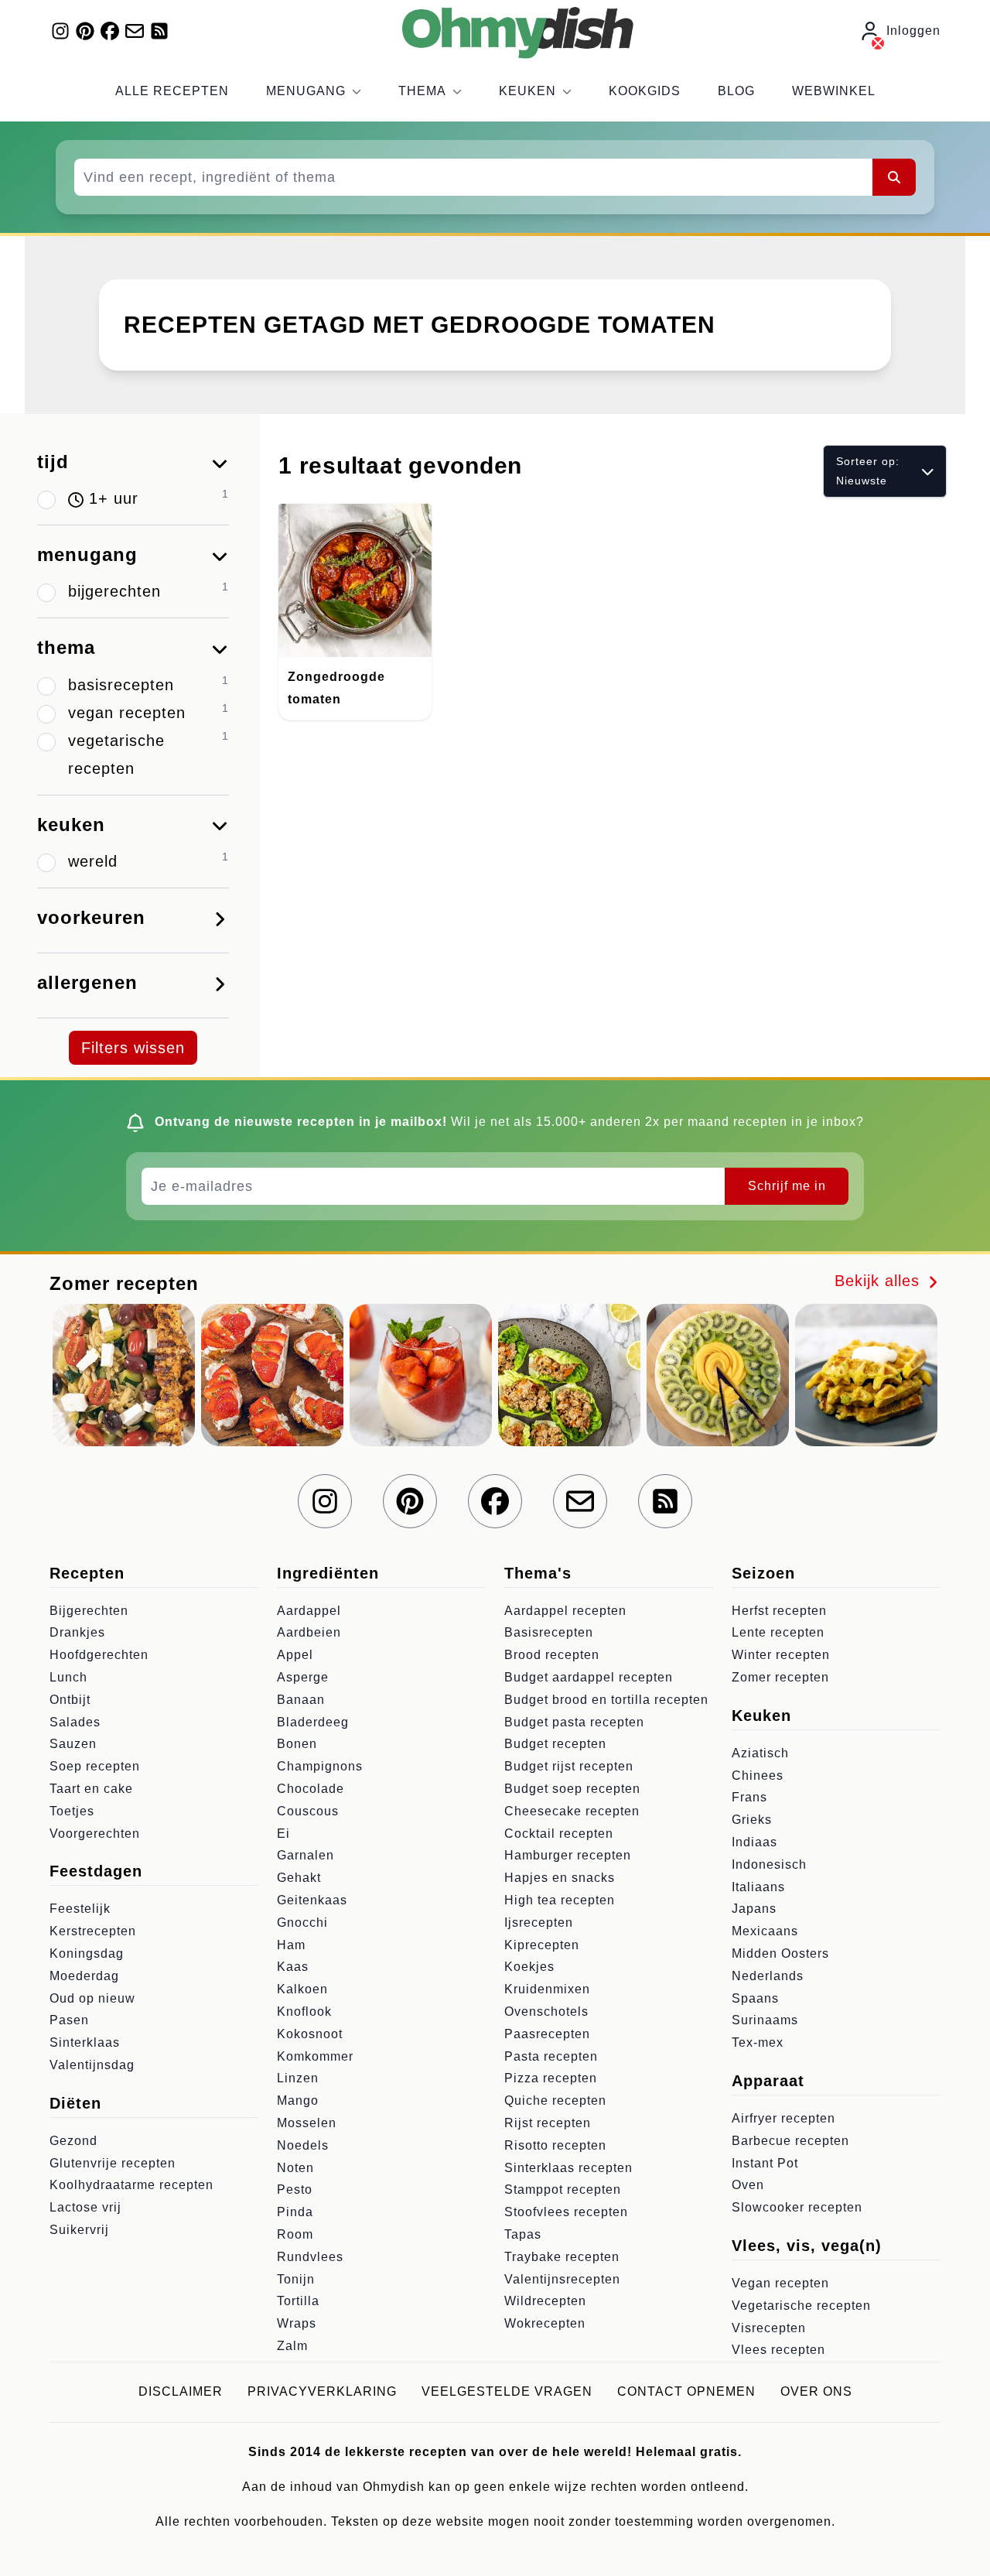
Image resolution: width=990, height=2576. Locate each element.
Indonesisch (769, 1864)
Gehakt (299, 1878)
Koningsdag (87, 1953)
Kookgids (645, 91)
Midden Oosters (780, 1953)
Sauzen (73, 1744)
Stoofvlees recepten (566, 2212)
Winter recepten (781, 1655)
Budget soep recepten (572, 1789)
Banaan (301, 1700)
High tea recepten (560, 1900)
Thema (422, 91)
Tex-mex (758, 2042)
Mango (298, 2100)
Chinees (758, 1775)
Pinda (295, 2212)
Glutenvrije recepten (113, 2163)
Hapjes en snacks (560, 1878)
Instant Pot (765, 2163)
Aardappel (309, 1611)
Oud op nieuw (92, 1998)
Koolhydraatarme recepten (131, 2185)
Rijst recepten (548, 2123)
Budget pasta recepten (574, 1722)
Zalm (292, 2346)
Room (295, 2234)
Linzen (298, 2078)
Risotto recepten (555, 2145)
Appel (295, 1655)
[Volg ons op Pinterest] (85, 31)
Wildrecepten (545, 2301)
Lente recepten (778, 1632)
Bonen (297, 1744)
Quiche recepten (555, 2100)
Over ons (816, 2391)
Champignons (320, 1766)
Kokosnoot (310, 2034)
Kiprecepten (542, 1945)
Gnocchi (302, 1923)
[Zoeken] (894, 177)
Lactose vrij (85, 2207)
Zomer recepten (780, 1677)
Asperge (303, 1677)
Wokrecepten (545, 2323)
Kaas (293, 1967)
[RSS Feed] (159, 31)
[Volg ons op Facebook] (110, 31)
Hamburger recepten (568, 1855)
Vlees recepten (778, 2350)
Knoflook (304, 2012)
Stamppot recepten (563, 2189)
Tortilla (298, 2301)
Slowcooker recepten (797, 2207)
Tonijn (296, 2279)
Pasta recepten (551, 2056)
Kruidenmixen (547, 1989)
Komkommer (315, 2056)
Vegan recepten (780, 2283)
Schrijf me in (787, 1186)
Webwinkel (834, 91)
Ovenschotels (546, 2012)
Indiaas (754, 1842)
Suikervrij (79, 2230)
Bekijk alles (880, 1281)
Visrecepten (769, 2328)
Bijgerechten (89, 1611)
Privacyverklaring (322, 2391)
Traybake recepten (562, 2257)
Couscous (308, 1811)
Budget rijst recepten (569, 1766)
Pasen (69, 2020)
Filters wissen (133, 1048)
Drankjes (77, 1632)
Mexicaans (765, 1931)
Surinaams (765, 2020)
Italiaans (758, 1887)
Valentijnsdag (92, 2065)
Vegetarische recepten (801, 2306)
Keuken (527, 91)
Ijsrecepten (539, 1923)
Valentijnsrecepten (562, 2279)
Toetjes (72, 1811)
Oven (748, 2185)
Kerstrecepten (93, 1931)
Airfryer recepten (783, 2118)
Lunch (68, 1677)
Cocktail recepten (559, 1834)
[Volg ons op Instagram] (60, 31)
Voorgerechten (95, 1834)
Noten (295, 2168)
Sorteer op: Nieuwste (868, 471)
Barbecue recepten (790, 2141)
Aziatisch (760, 1753)
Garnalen (306, 1855)
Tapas (523, 2234)
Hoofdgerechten (99, 1655)
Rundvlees (310, 2257)
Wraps (297, 2323)
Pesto (295, 2189)
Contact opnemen (686, 2391)
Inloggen (913, 31)
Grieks (752, 1820)
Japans (754, 1909)
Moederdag (84, 1976)
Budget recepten (555, 1744)
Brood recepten (552, 1655)
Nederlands (768, 1976)
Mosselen (307, 2123)
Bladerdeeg (313, 1722)
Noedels (303, 2145)
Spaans (755, 1998)
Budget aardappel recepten (589, 1677)
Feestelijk (80, 1909)
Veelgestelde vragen (507, 2391)
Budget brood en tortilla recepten (606, 1700)
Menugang (306, 91)
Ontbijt (70, 1700)
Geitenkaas (312, 1900)
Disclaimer (181, 2391)
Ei (283, 1834)
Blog (736, 91)
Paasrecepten (547, 2034)
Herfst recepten (779, 1611)
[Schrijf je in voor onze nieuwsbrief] (135, 31)
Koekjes (529, 1967)
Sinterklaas (85, 2042)
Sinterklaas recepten (568, 2168)
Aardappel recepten (565, 1611)
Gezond (73, 2141)
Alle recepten (172, 91)
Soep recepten (95, 1766)
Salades (75, 1722)
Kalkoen (302, 1989)
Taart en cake (91, 1789)
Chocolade (311, 1789)
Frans (749, 1797)
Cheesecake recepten (572, 1811)
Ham (291, 1945)
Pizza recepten (551, 2078)
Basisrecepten (549, 1632)
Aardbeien (309, 1632)
